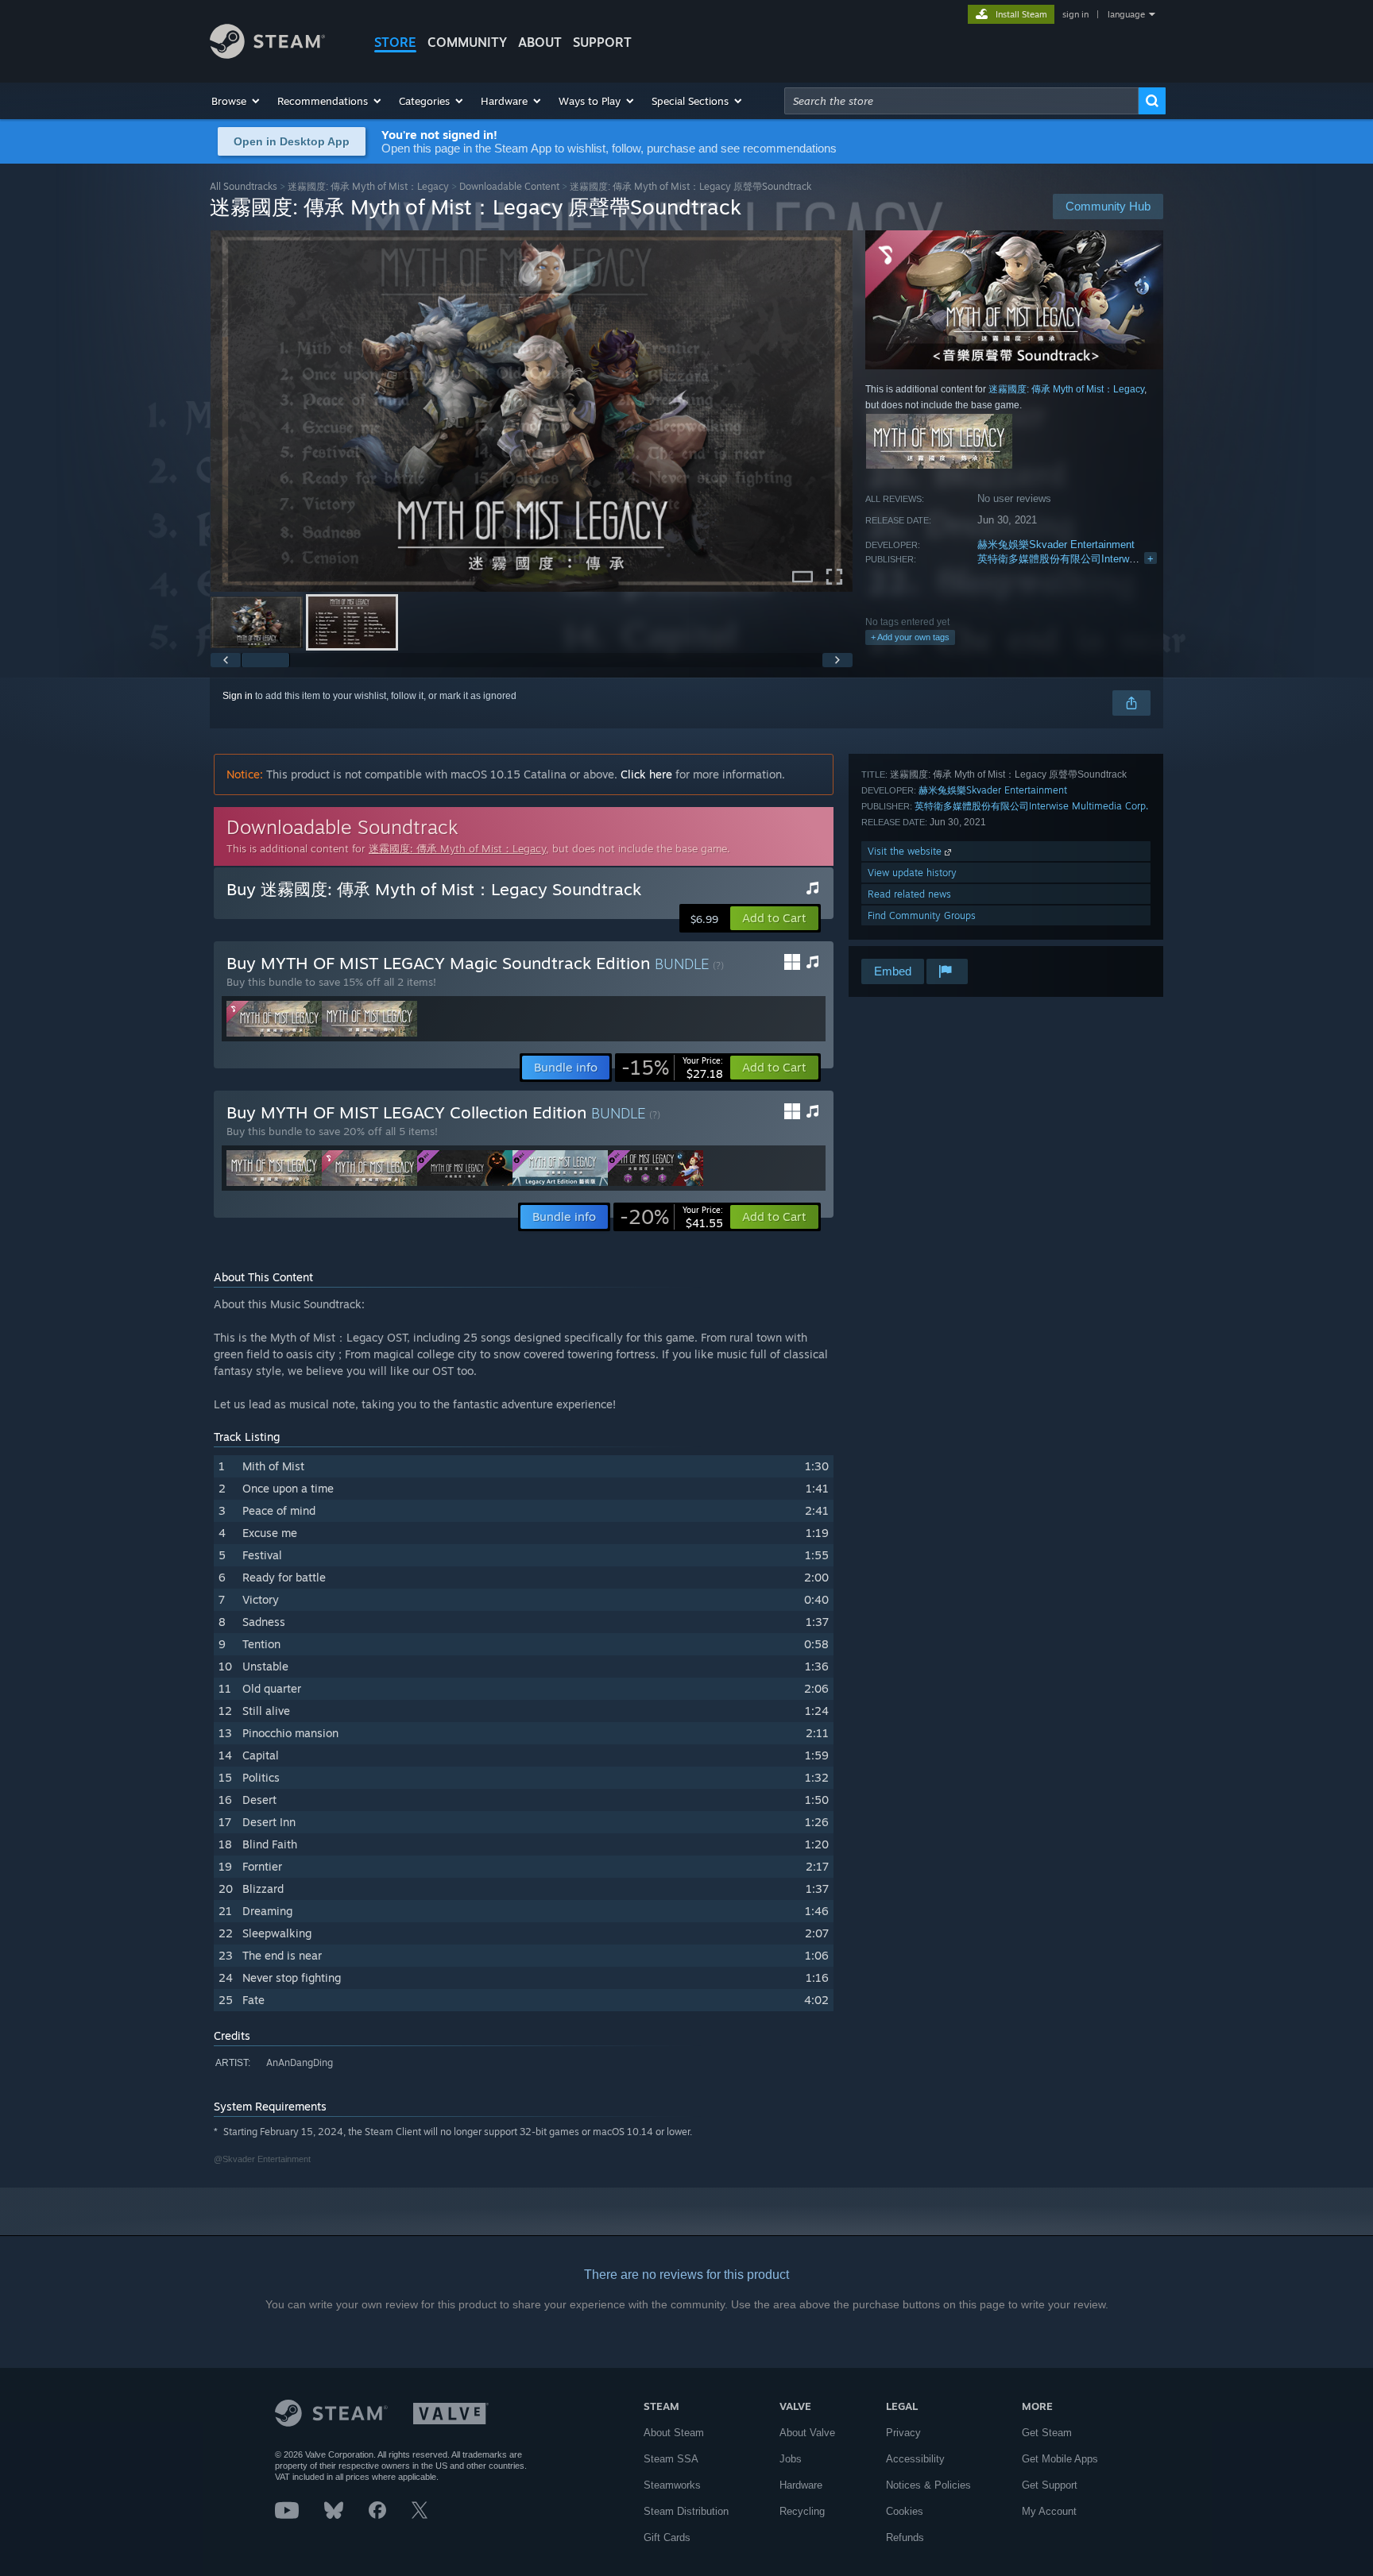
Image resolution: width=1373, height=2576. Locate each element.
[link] (672, 1068)
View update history (912, 873)
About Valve (807, 2433)
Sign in (238, 696)
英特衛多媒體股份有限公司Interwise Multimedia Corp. (1100, 559)
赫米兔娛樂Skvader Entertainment (1056, 545)
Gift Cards (667, 2537)
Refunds (905, 2537)
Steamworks (672, 2485)
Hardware (801, 2485)
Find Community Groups (922, 915)
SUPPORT (602, 42)
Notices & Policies (928, 2485)
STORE (395, 42)
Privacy (903, 2433)
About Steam (674, 2433)
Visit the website (906, 851)
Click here (646, 774)
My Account (1049, 2511)
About (540, 42)
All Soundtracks (244, 186)
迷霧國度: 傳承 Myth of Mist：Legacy (368, 186)
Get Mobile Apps (1060, 2459)
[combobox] (961, 101)
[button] (236, 101)
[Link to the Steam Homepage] (267, 54)
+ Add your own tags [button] (910, 637)
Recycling (802, 2511)
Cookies (905, 2511)
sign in (1075, 14)
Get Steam (1047, 2433)
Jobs (791, 2459)
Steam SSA (671, 2459)
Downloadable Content (509, 186)
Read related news (909, 894)
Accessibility (915, 2459)
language (1126, 14)
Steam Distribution (686, 2511)
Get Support (1050, 2485)
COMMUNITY (467, 42)
